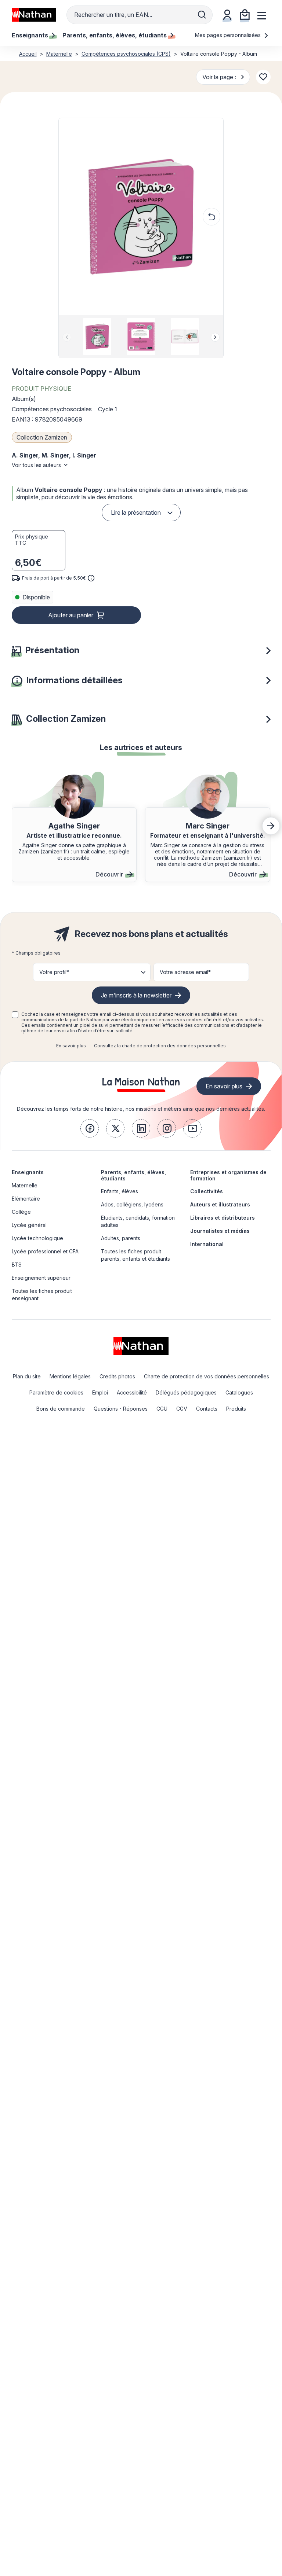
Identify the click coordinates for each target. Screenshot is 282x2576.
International (207, 1244)
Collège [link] (21, 1212)
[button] (141, 217)
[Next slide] (215, 337)
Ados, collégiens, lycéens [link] (132, 1204)
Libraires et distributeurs (223, 1218)
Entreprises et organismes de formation (228, 1175)
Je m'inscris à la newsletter (136, 995)
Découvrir (109, 874)
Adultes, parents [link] (121, 1238)
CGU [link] (162, 1409)
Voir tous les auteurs (36, 465)
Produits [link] (236, 1409)
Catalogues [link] (239, 1392)
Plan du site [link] (27, 1376)
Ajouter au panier (71, 615)
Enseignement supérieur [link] (41, 1278)
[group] (97, 337)
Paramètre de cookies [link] (56, 1392)
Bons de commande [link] (61, 1409)
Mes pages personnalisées (229, 35)
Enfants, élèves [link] (120, 1191)
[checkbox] (15, 1015)
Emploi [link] (100, 1392)
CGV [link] (182, 1409)
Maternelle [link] (25, 1185)
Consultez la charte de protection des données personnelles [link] (160, 1046)
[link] (90, 1128)
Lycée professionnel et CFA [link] (45, 1251)
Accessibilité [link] (132, 1392)
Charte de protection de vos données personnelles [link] (207, 1376)
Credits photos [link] (117, 1376)
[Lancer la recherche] (202, 15)
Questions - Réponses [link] (121, 1409)
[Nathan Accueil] (34, 15)
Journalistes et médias (220, 1231)
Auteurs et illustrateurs (220, 1204)
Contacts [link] (207, 1409)
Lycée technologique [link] (37, 1238)
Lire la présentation (136, 512)
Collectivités (207, 1191)
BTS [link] (17, 1265)
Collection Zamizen (42, 437)
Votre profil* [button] (54, 972)
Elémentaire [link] (26, 1199)
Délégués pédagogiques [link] (186, 1392)
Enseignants (28, 1172)
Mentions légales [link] (70, 1376)
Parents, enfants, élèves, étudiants (133, 1175)
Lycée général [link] (29, 1225)
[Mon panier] (245, 15)
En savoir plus (71, 1046)
